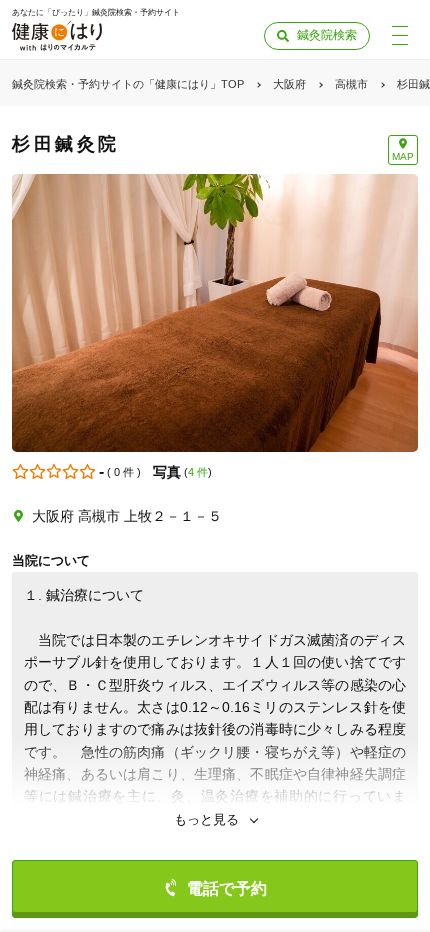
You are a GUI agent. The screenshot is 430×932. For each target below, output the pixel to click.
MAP (403, 156)
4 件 (198, 472)
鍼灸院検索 (327, 35)
